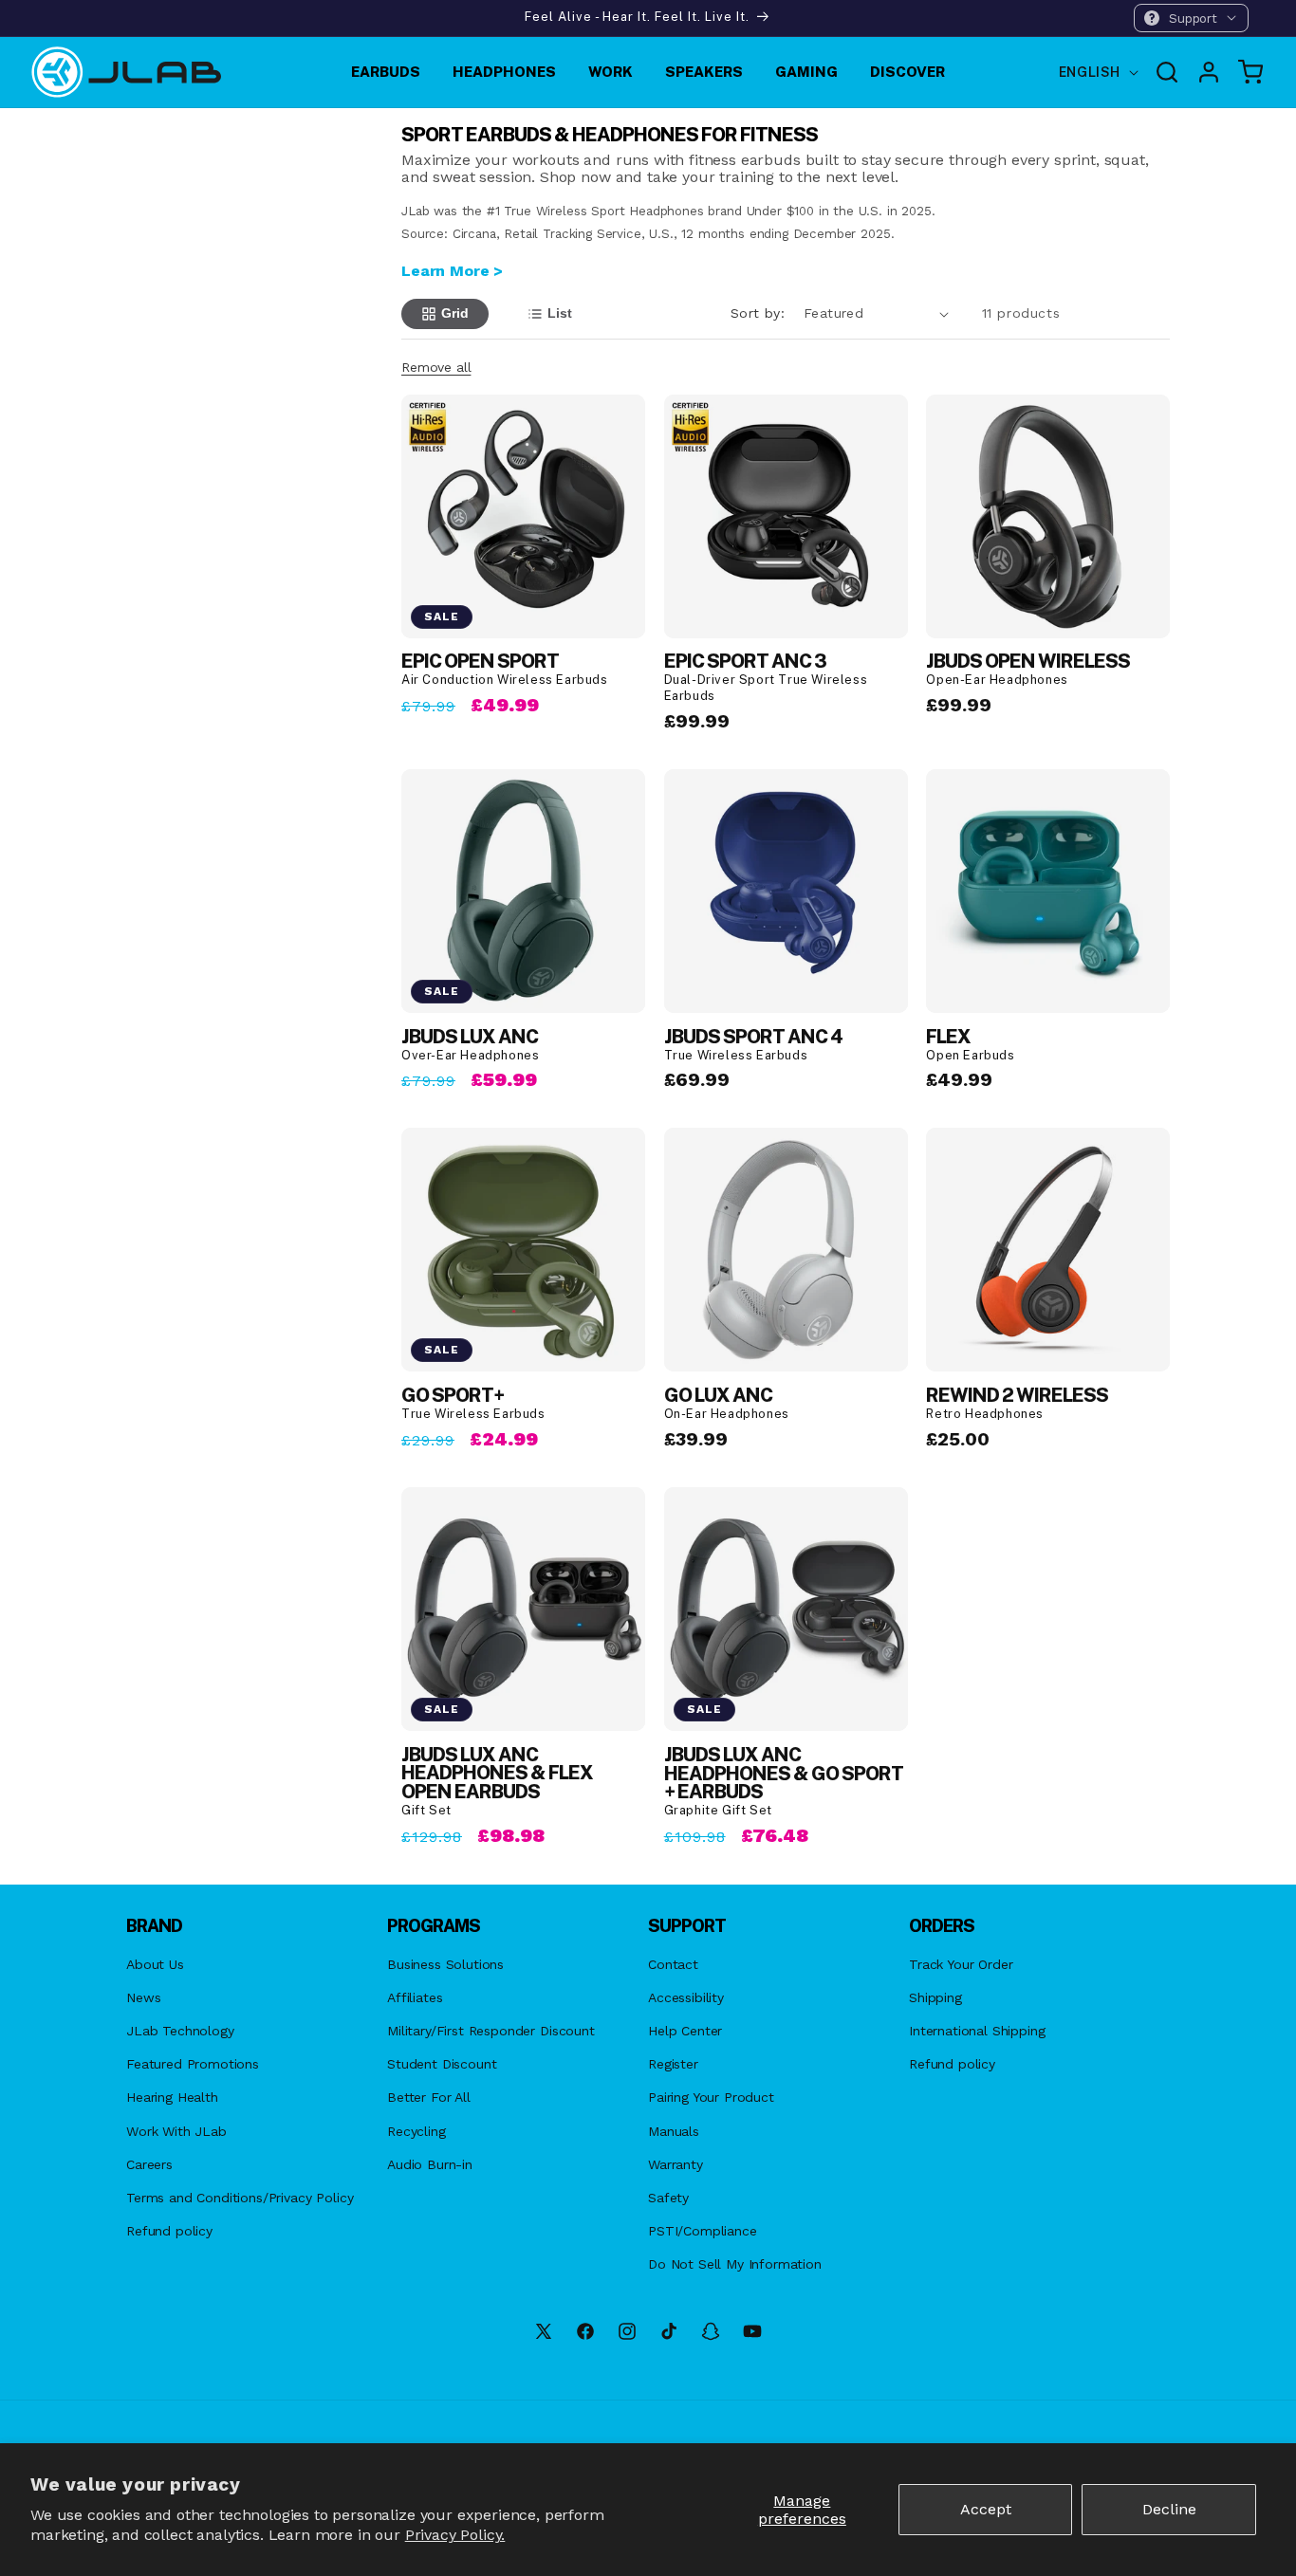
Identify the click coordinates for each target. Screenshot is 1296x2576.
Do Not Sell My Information (735, 2264)
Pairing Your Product (711, 2097)
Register (673, 2064)
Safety (668, 2198)
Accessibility (686, 1997)
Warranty (676, 2164)
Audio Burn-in (430, 2164)
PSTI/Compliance (703, 2231)
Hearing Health (172, 2097)
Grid (455, 313)
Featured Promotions (193, 2064)
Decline (1169, 2509)
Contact (673, 1964)
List (560, 313)
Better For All (429, 2097)
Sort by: (758, 313)
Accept (986, 2509)
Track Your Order (961, 1964)
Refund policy (169, 2231)
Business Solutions (445, 1964)
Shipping (935, 1997)
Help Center (685, 2031)
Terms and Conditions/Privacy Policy (240, 2198)
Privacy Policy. (455, 2535)
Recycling (417, 2131)
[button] (1191, 18)
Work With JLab (176, 2131)
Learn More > (452, 271)
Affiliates (415, 1997)
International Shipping (977, 2031)
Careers (149, 2164)
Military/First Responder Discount (491, 2031)
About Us (155, 1964)
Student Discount (442, 2064)
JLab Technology (180, 2031)
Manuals (674, 2131)
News (143, 1997)
